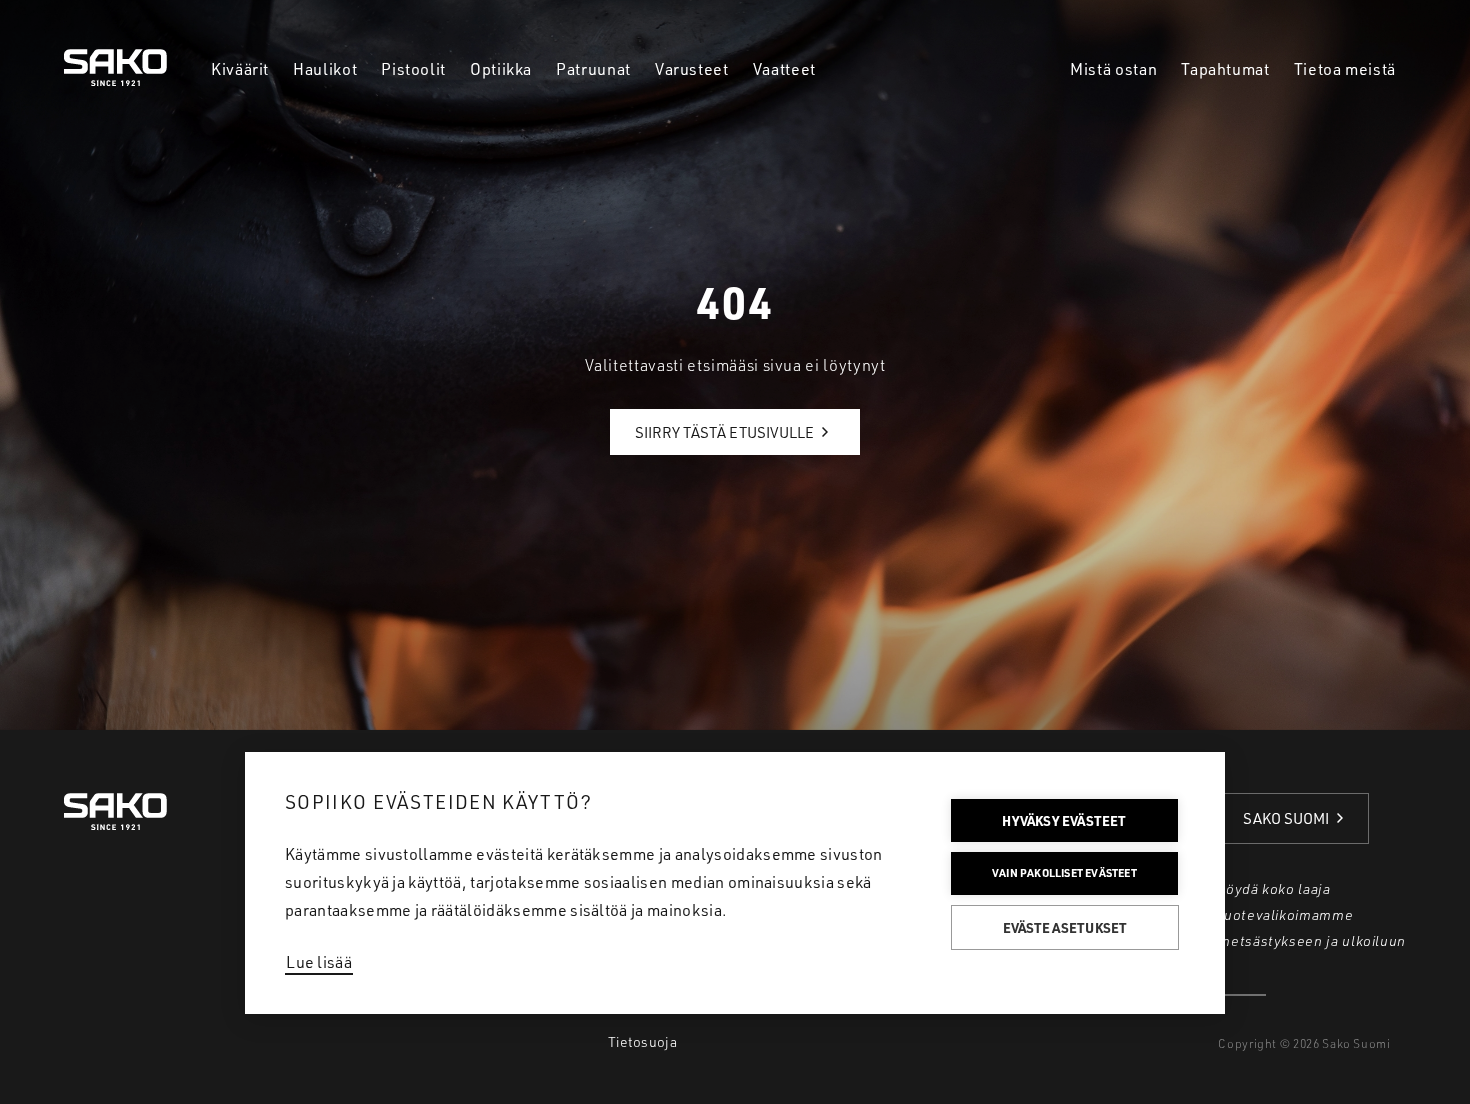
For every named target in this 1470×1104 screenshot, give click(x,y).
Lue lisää (319, 962)
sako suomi (1286, 818)
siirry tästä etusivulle (724, 432)
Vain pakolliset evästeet (1064, 873)
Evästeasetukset (1065, 927)
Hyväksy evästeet (1064, 820)
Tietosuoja (642, 1041)
